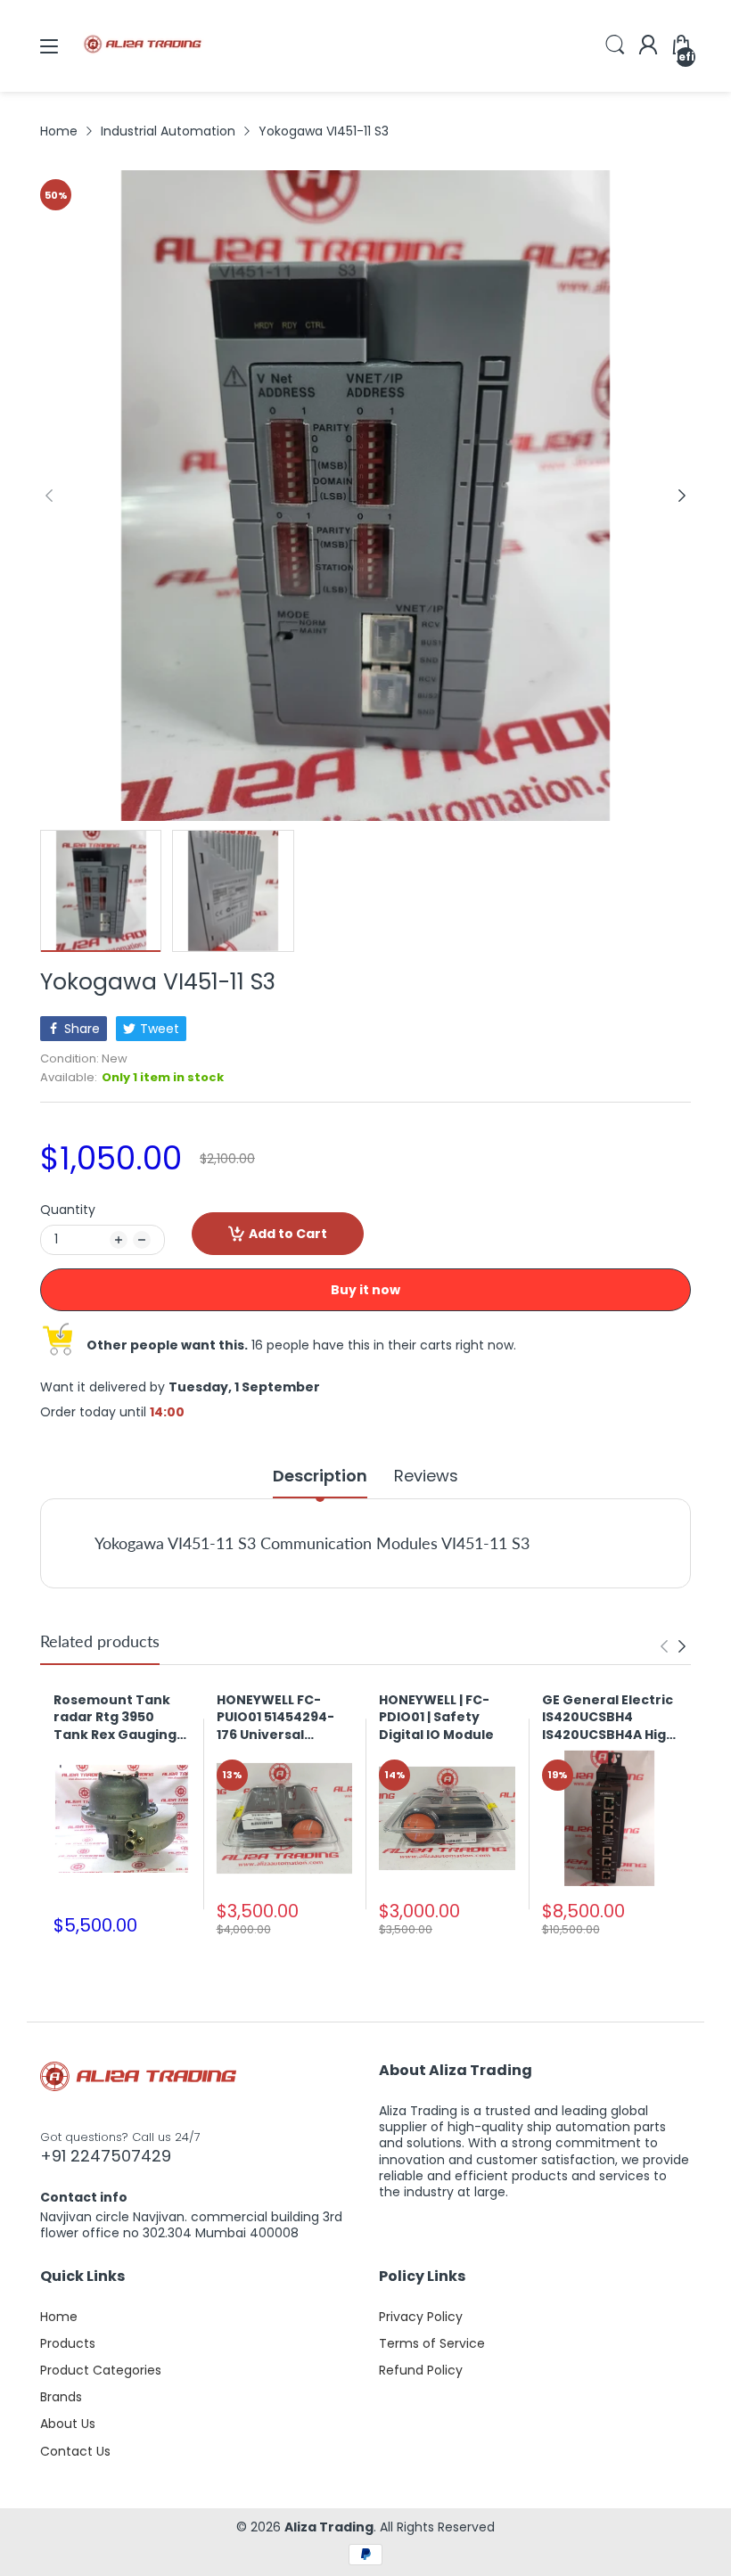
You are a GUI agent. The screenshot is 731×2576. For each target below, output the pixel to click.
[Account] (648, 46)
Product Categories (101, 2370)
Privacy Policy (421, 2317)
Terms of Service (432, 2343)
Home (59, 2317)
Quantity (68, 1210)
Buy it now (365, 1290)
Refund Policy (421, 2370)
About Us (68, 2424)
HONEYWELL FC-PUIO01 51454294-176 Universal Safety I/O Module (278, 1718)
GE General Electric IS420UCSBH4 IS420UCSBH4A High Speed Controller (608, 1718)
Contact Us (75, 2451)
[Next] (49, 496)
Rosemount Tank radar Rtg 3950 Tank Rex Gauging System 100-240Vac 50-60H (121, 1718)
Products (68, 2343)
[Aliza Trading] (143, 75)
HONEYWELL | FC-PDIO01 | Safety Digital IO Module (436, 1718)
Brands (61, 2397)
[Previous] (682, 496)
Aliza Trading (329, 2527)
